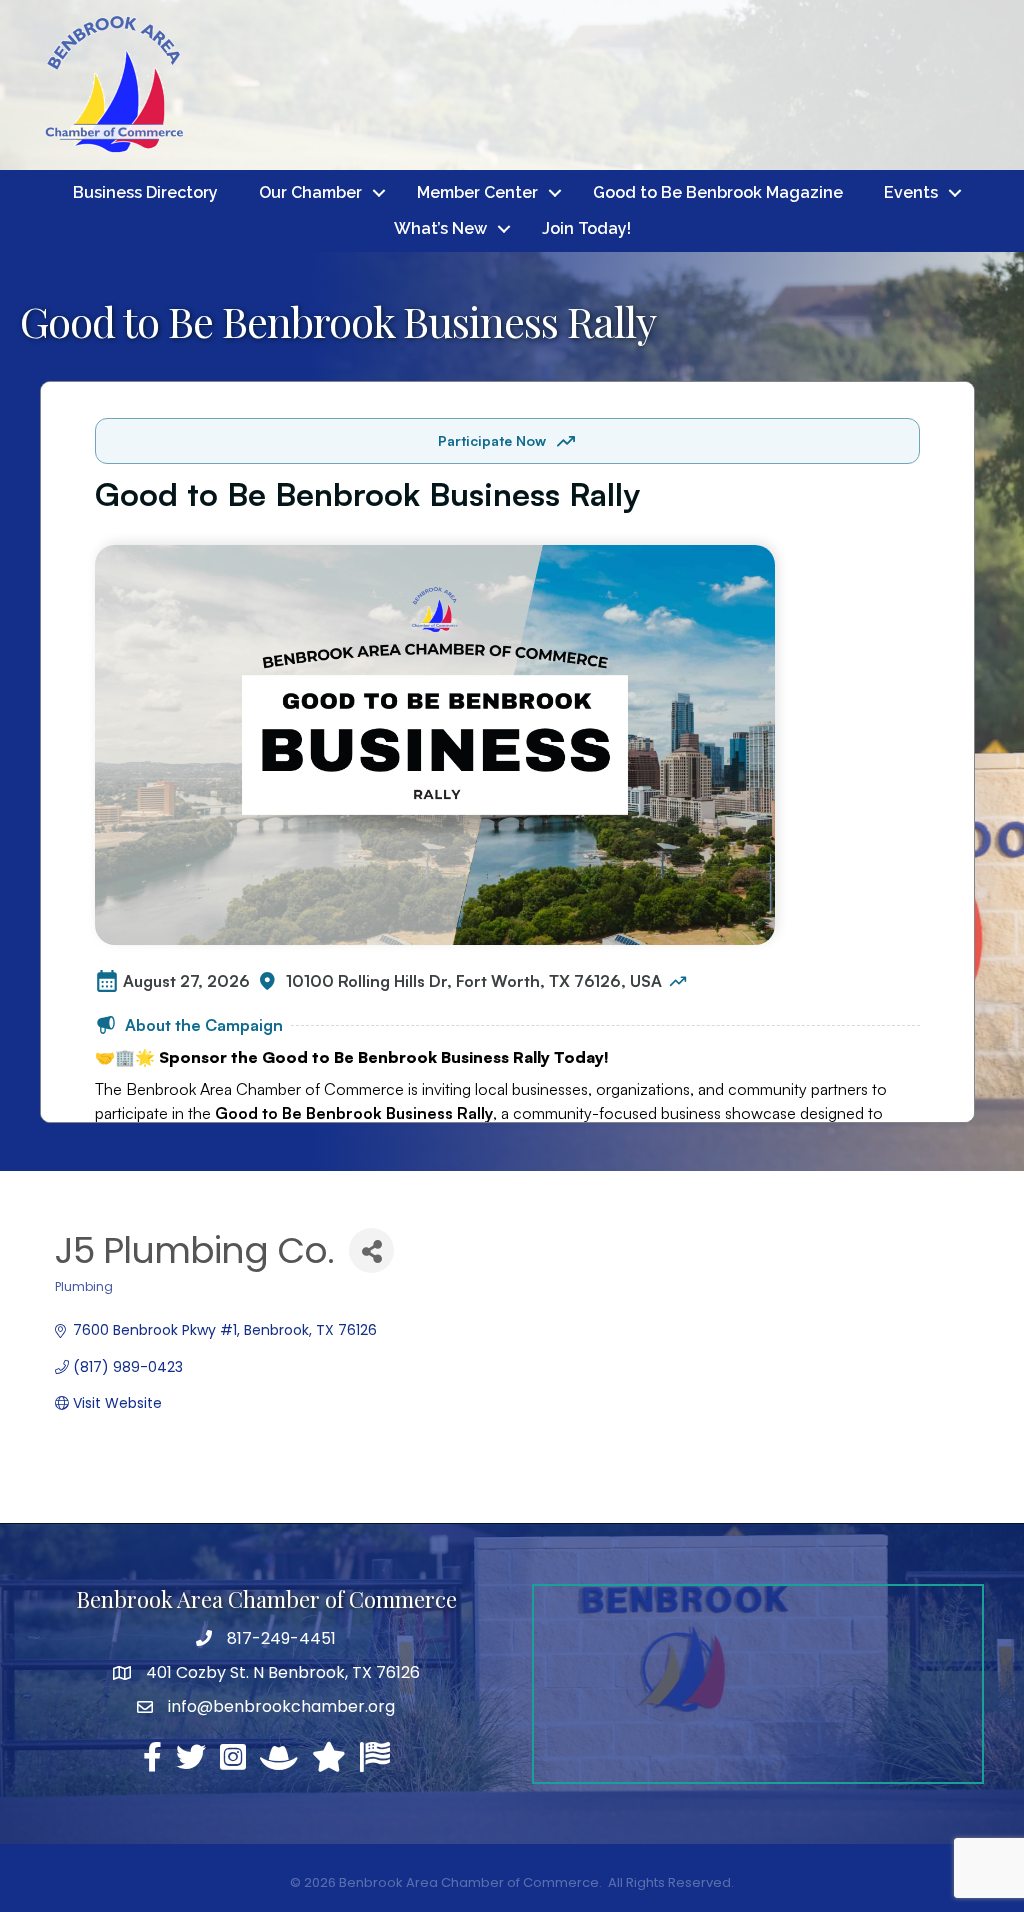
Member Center (477, 192)
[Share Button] (371, 1250)
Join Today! (586, 228)
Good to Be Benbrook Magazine (718, 192)
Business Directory (145, 192)
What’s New (440, 228)
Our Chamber (310, 192)
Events (911, 192)
